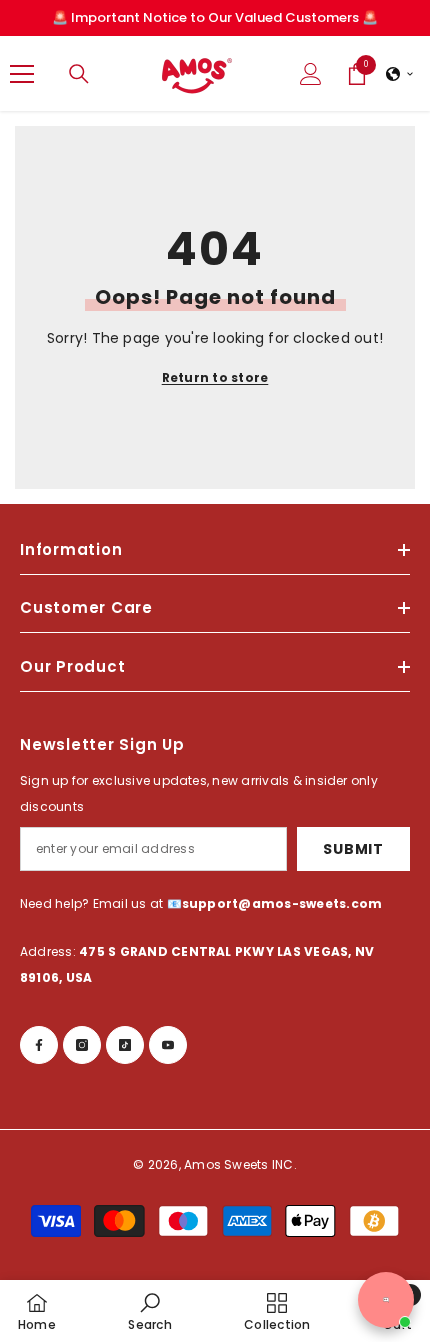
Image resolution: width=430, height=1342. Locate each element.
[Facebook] (39, 1045)
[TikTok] (125, 1045)
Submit (353, 849)
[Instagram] (82, 1045)
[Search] (79, 74)
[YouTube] (168, 1045)
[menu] (22, 74)
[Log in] (311, 74)
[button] (400, 74)
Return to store (215, 377)
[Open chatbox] (386, 1300)
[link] (149, 1311)
